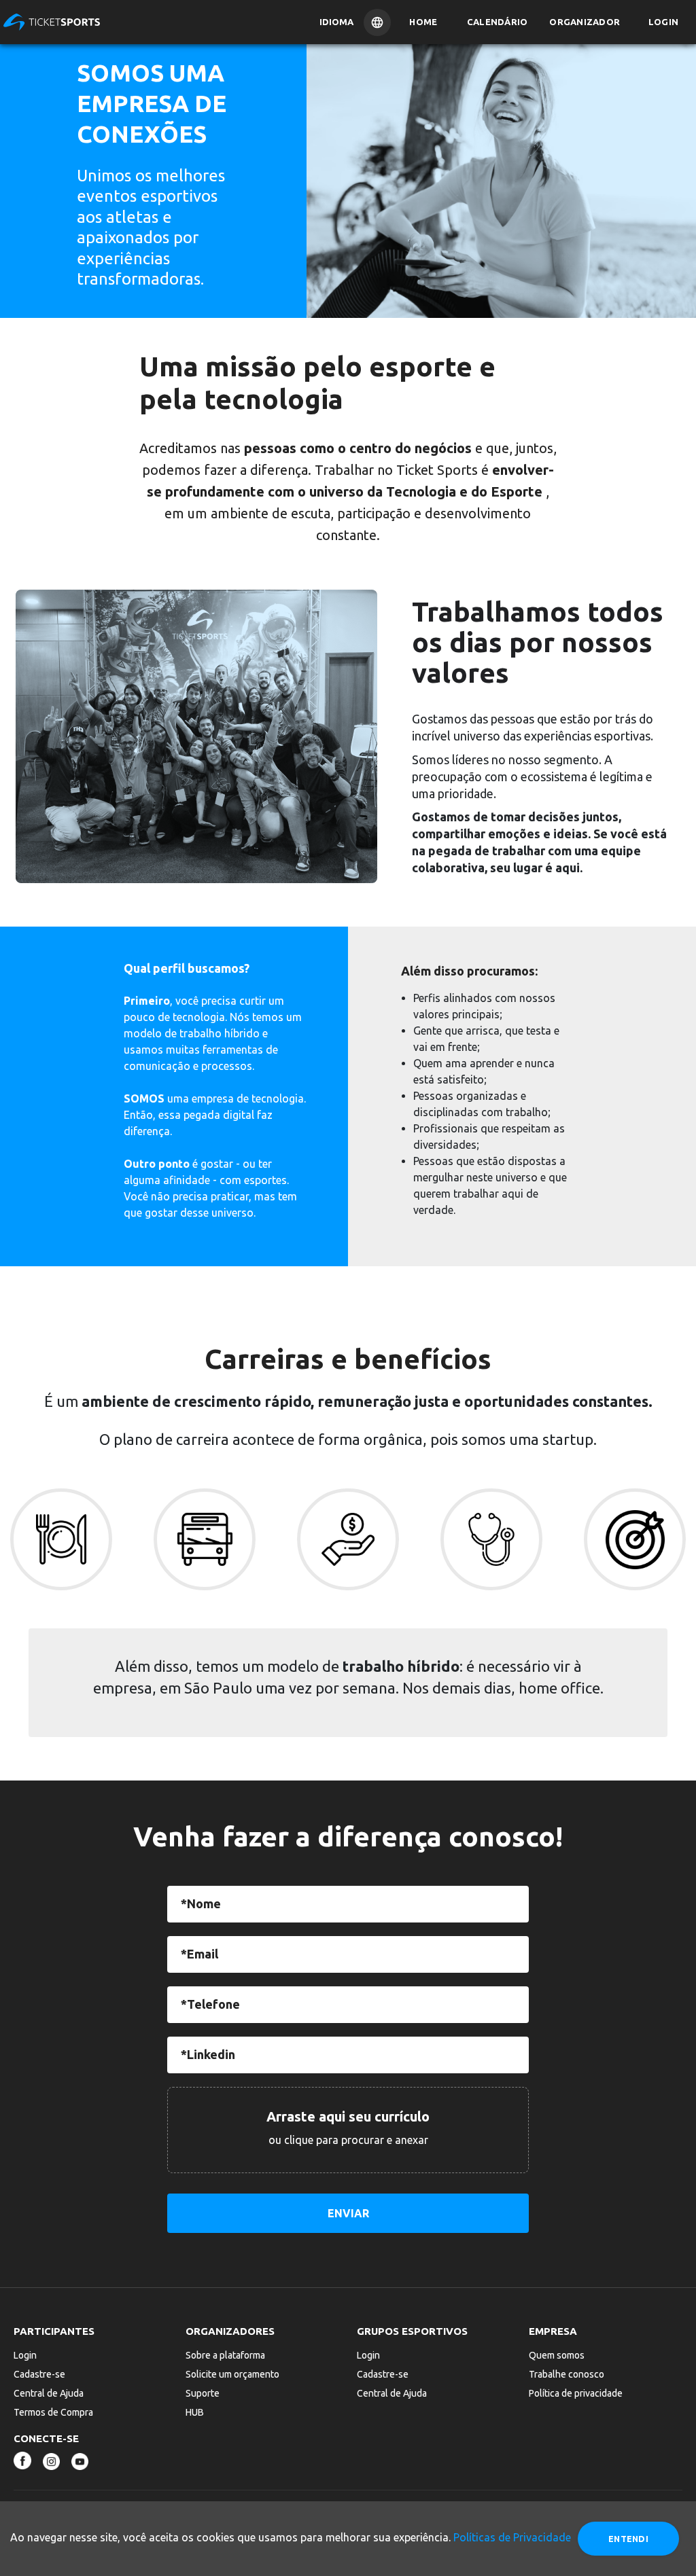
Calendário (498, 22)
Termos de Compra (53, 2412)
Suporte (203, 2393)
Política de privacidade (576, 2393)
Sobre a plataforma (225, 2355)
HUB (195, 2412)
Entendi (628, 2539)
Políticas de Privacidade (512, 2537)
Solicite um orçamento (232, 2374)
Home (423, 22)
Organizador (585, 22)
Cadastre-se (39, 2374)
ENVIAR (348, 2213)
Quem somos (557, 2355)
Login (663, 22)
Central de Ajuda (49, 2393)
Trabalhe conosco (567, 2374)
